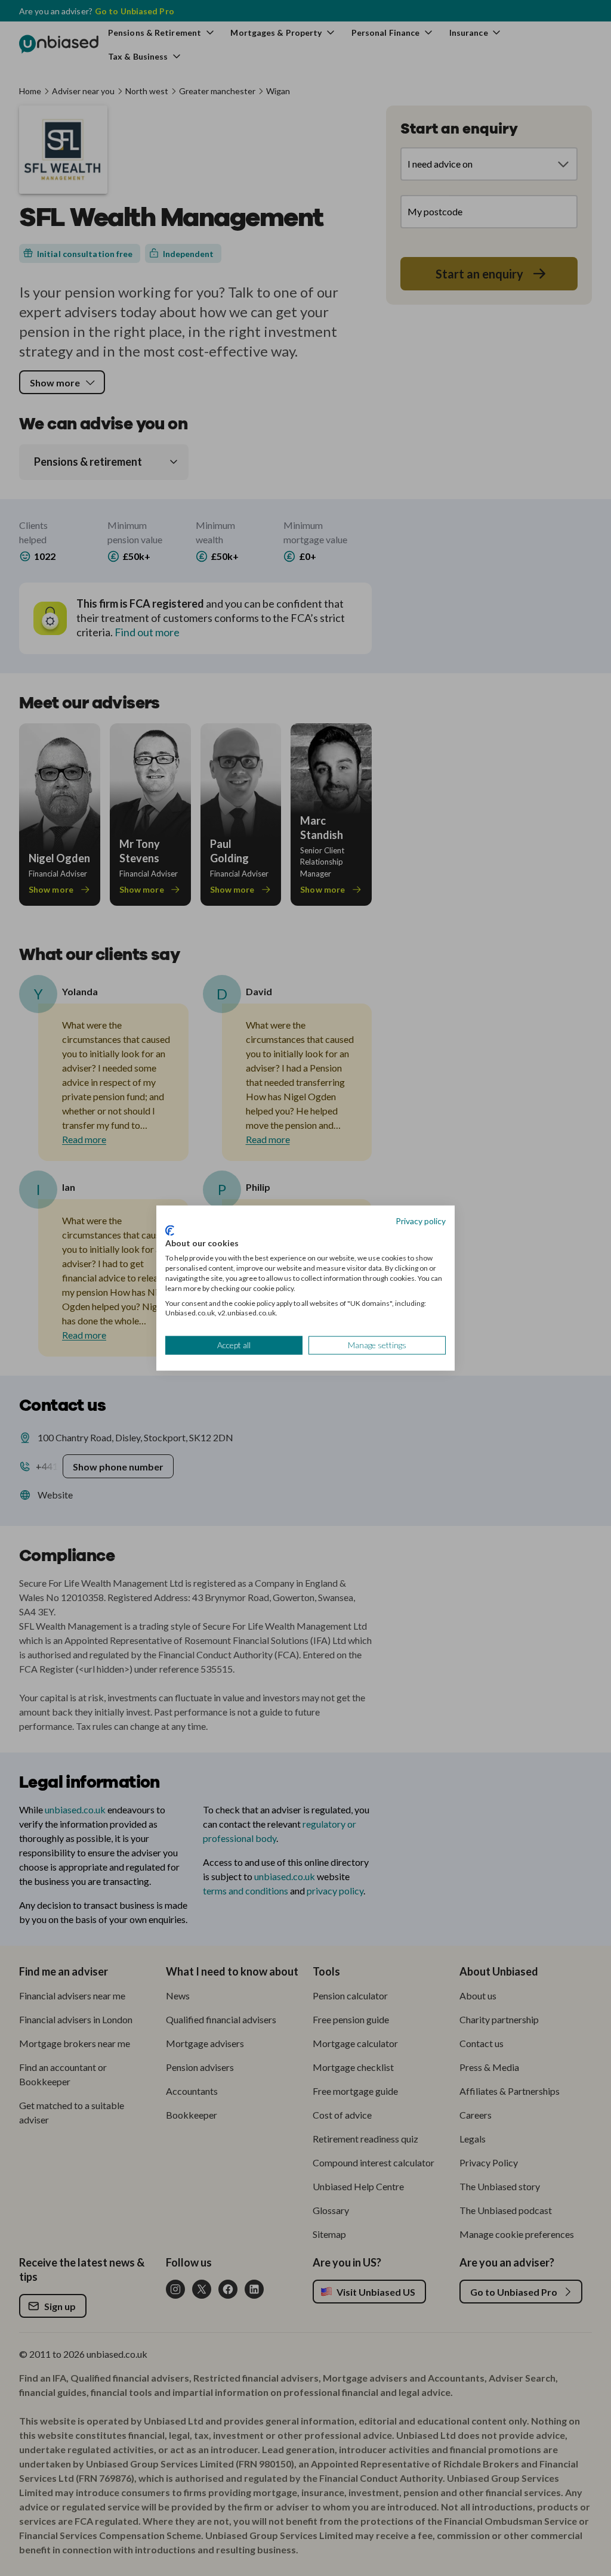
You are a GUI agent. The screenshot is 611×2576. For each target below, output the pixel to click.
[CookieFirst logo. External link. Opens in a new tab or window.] (170, 1230)
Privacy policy (421, 1221)
